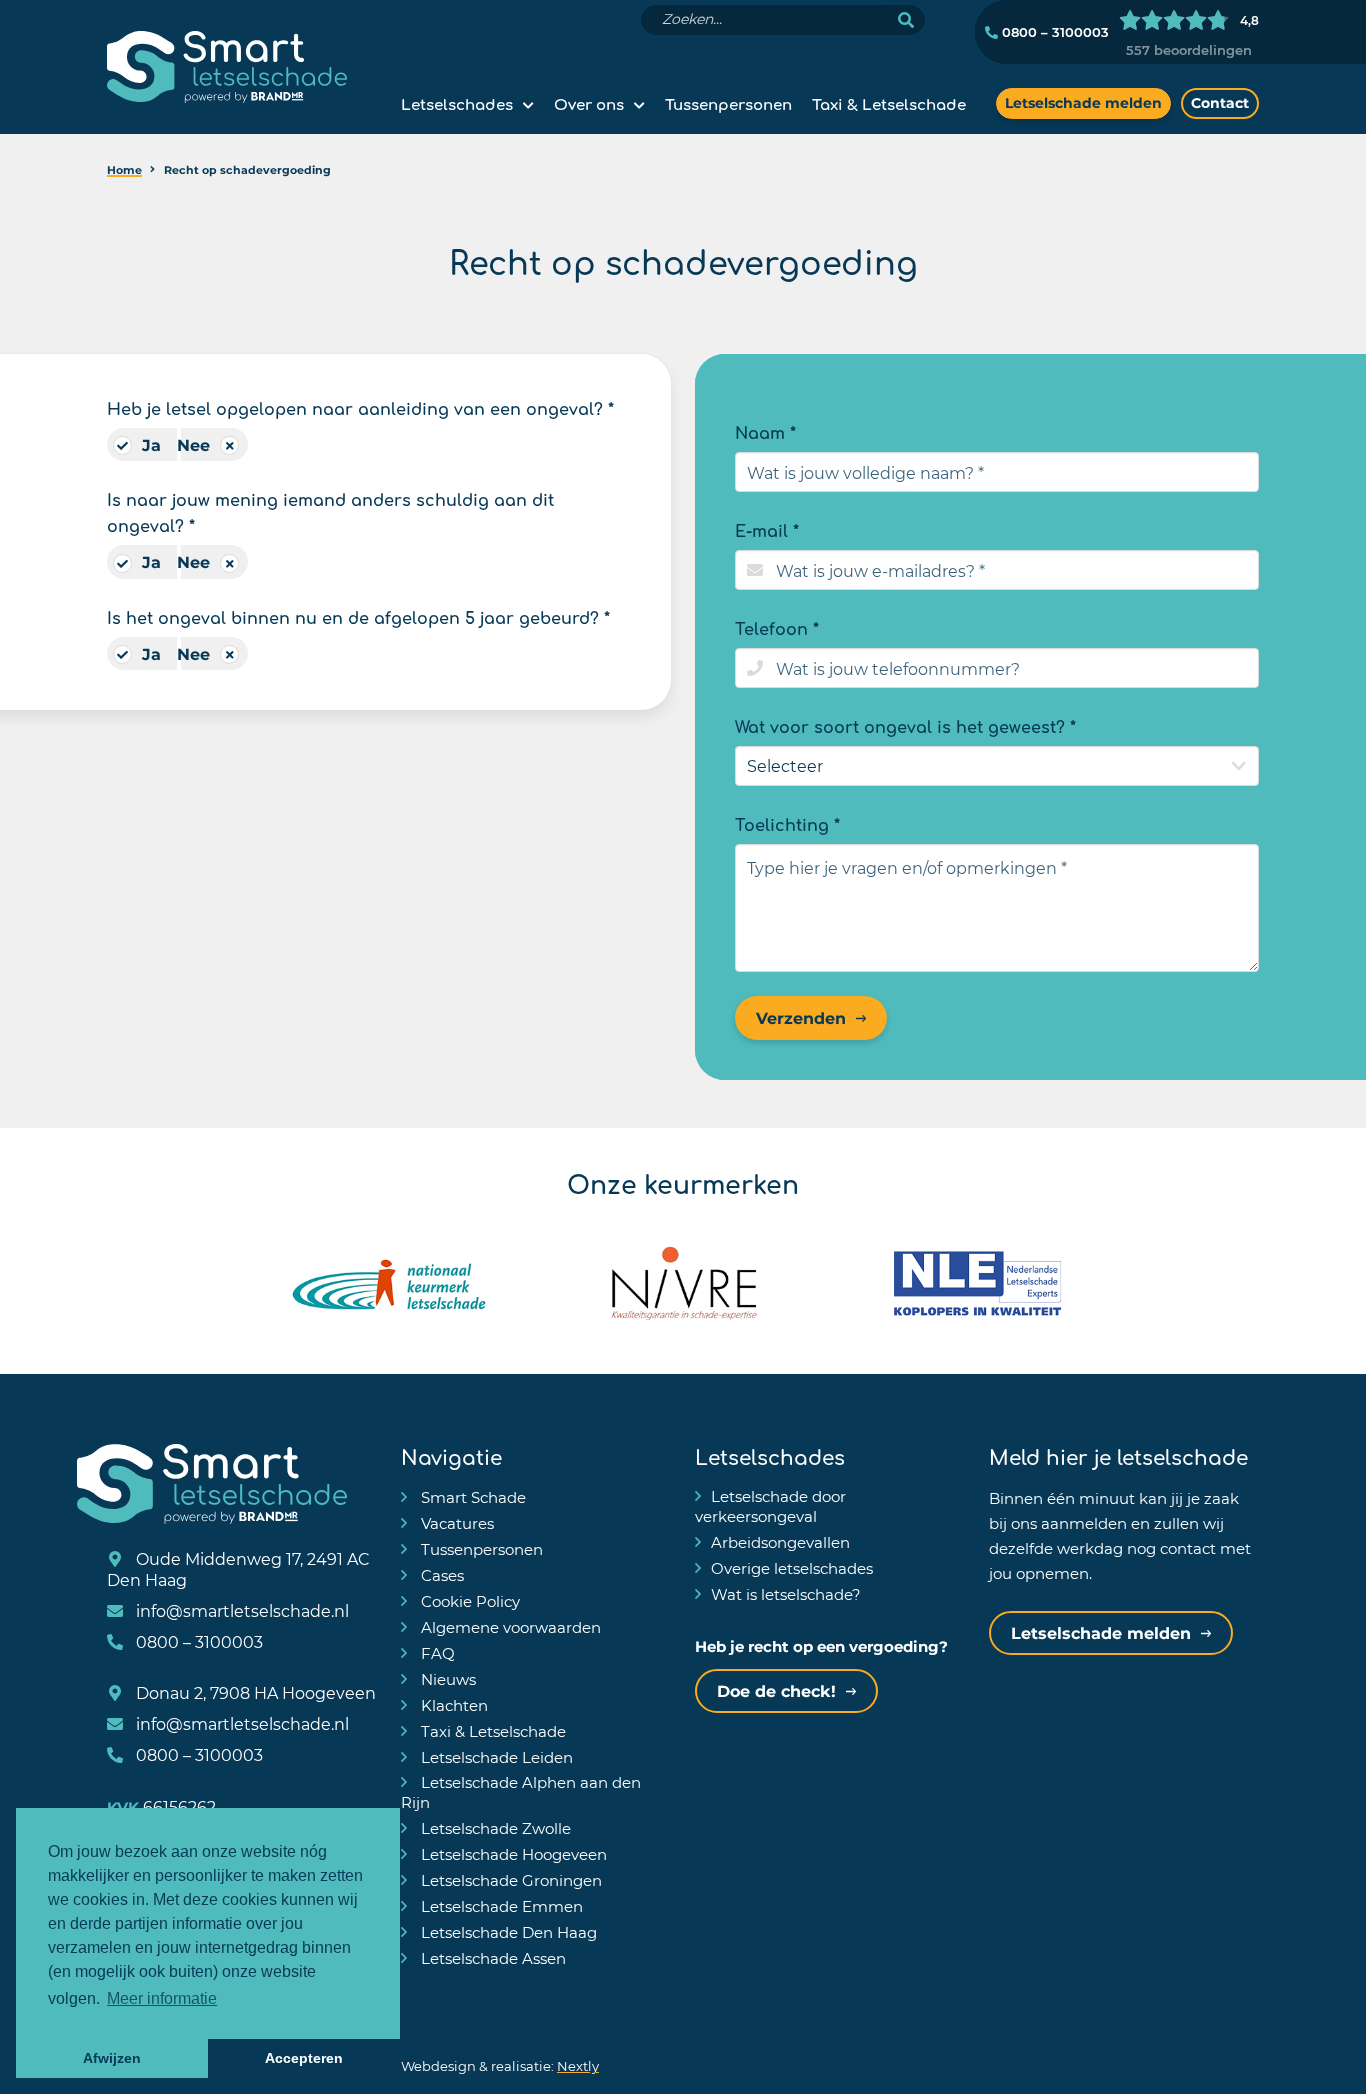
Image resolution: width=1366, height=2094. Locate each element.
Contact (1220, 102)
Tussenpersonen (728, 103)
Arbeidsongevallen (780, 1542)
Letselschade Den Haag (507, 1932)
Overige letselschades (792, 1568)
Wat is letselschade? (786, 1594)
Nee (193, 444)
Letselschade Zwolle (494, 1828)
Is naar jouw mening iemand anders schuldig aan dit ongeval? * (330, 511)
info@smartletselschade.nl (240, 1610)
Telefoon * (777, 627)
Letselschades (457, 103)
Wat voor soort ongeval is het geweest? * (905, 725)
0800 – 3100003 (1053, 32)
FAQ (436, 1653)
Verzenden (801, 1017)
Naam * (765, 431)
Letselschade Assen (491, 1958)
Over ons (589, 103)
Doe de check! (776, 1690)
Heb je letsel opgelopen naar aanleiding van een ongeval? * (360, 407)
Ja (151, 444)
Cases (440, 1575)
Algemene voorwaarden (509, 1627)
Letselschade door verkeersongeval (770, 1506)
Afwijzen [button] (112, 2058)
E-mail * (767, 529)
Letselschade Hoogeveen (512, 1854)
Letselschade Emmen (500, 1906)
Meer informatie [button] (162, 1998)
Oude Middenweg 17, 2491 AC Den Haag (238, 1569)
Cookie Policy (468, 1601)
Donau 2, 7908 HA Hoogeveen (254, 1692)
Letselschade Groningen (509, 1880)
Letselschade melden (1083, 102)
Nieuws (446, 1679)
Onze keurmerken (683, 1182)
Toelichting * (787, 823)
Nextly (578, 2065)
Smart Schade (471, 1497)
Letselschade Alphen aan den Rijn (521, 1792)
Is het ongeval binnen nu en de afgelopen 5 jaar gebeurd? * (358, 616)
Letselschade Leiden (495, 1757)
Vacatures (455, 1523)
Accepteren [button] (304, 2058)
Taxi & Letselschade (889, 103)
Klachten (452, 1705)
